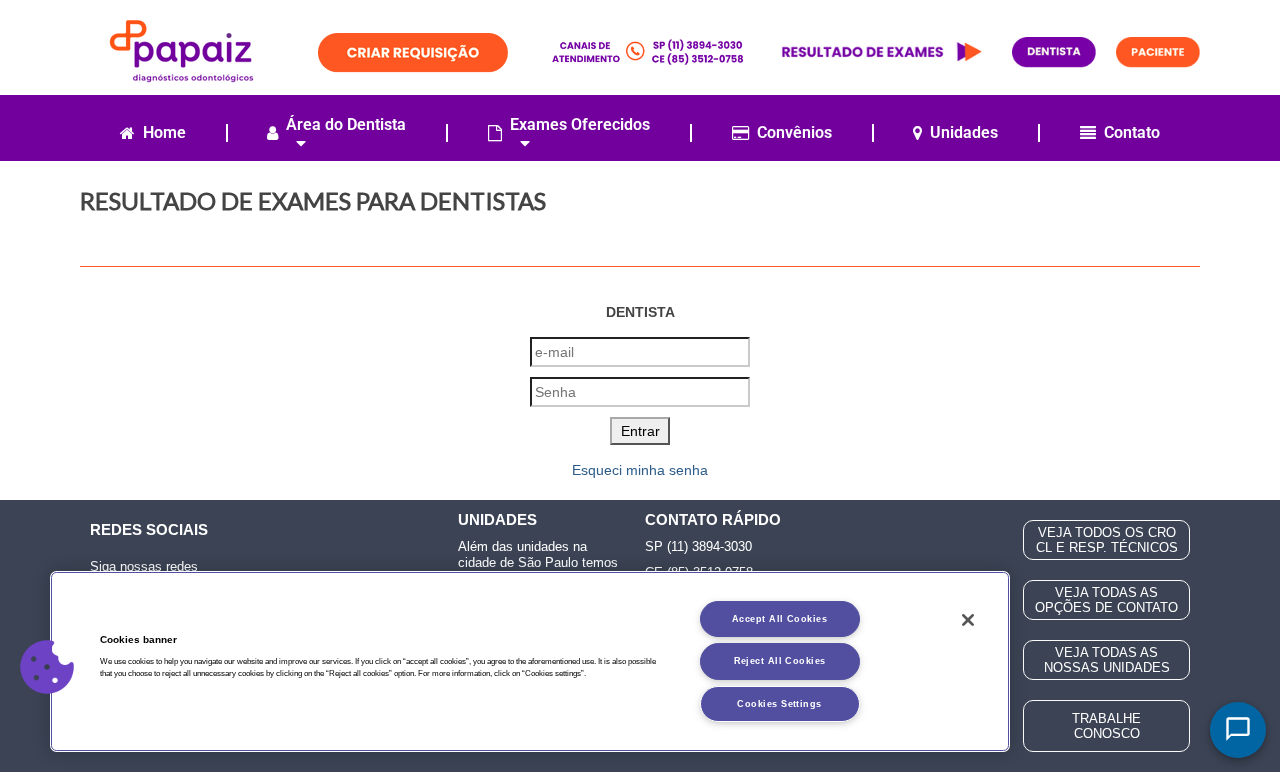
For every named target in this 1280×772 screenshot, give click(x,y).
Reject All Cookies (780, 661)
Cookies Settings (779, 704)
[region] (530, 661)
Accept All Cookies (779, 619)
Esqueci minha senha (640, 470)
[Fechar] (968, 620)
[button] (47, 667)
